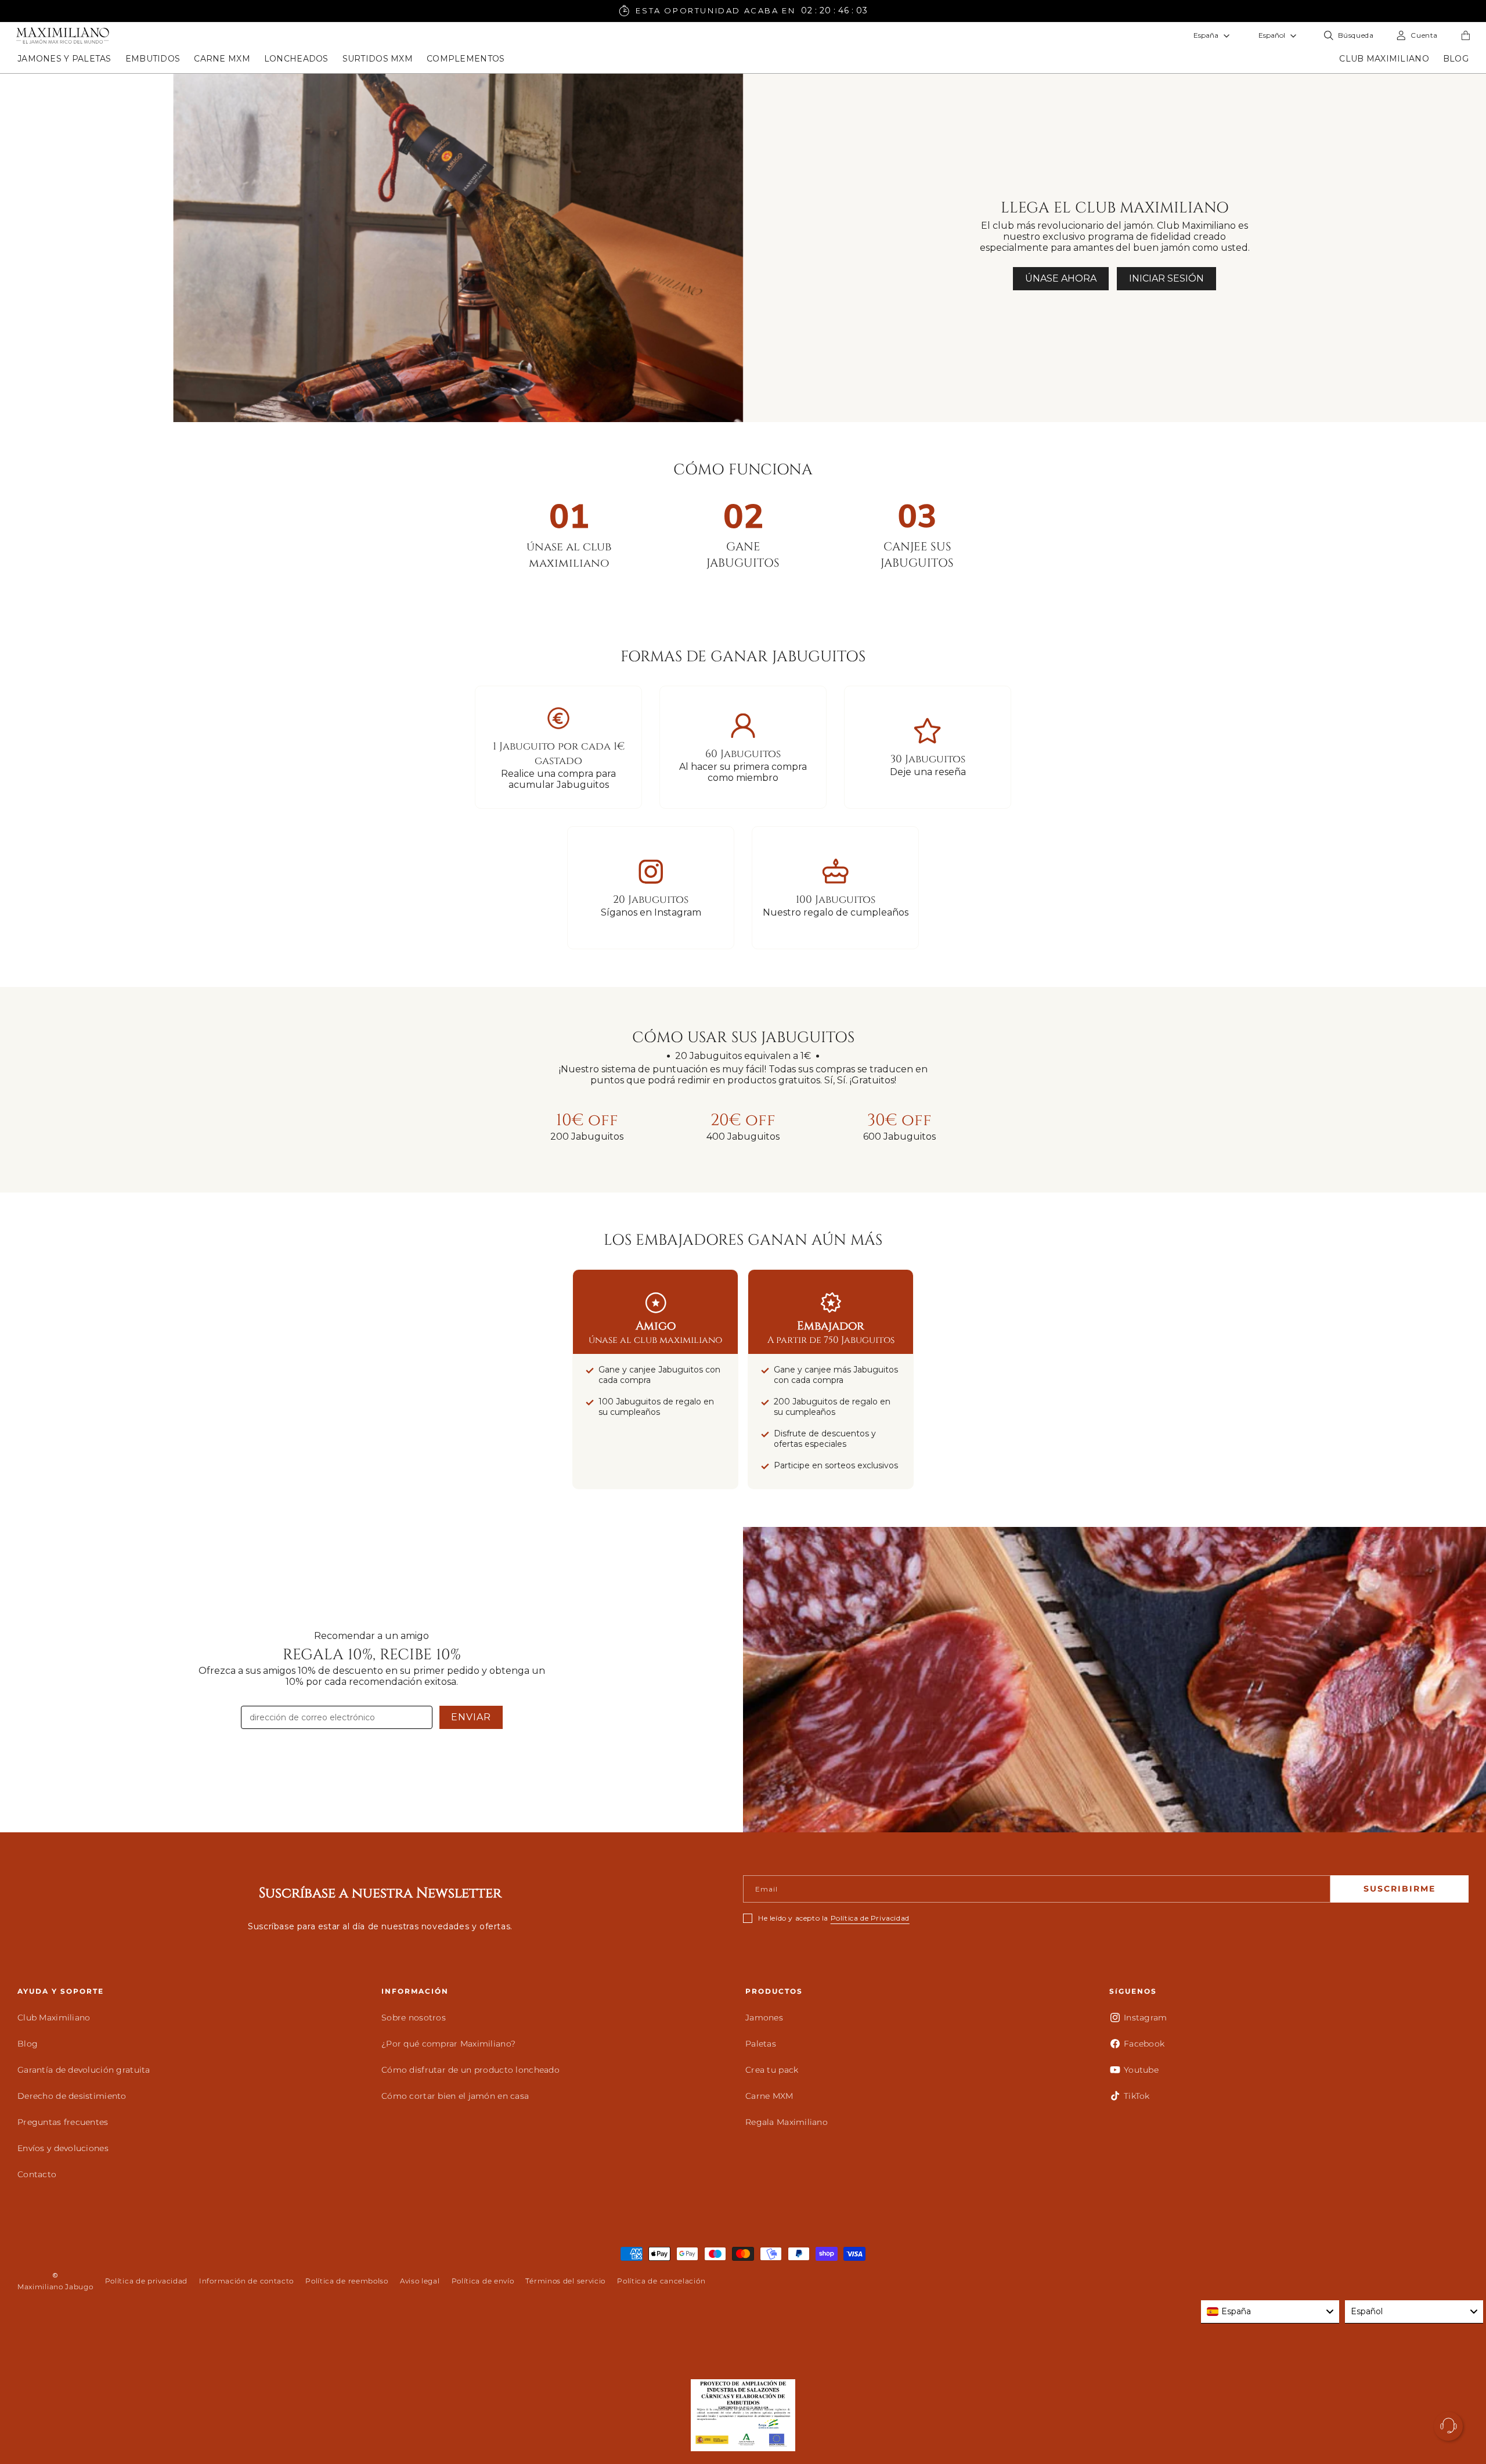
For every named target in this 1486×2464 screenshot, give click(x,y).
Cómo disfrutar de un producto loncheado (470, 2070)
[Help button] (1448, 2426)
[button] (64, 59)
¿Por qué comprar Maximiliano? (448, 2044)
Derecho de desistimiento (72, 2096)
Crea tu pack (772, 2070)
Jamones (764, 2018)
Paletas (761, 2044)
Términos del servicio (565, 2281)
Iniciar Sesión (1166, 278)
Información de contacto (246, 2281)
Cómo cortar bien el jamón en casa (455, 2096)
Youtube (1141, 2070)
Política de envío (483, 2281)
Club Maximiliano (54, 2018)
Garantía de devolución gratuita (84, 2070)
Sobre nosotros (414, 2018)
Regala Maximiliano (787, 2122)
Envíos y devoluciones (63, 2148)
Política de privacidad (146, 2281)
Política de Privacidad (870, 1918)
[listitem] (587, 1126)
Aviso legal (420, 2281)
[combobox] (1270, 2312)
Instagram (1146, 2018)
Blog (28, 2044)
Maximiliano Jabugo (55, 2287)
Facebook (1144, 2044)
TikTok (1137, 2096)
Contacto (37, 2174)
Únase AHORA (1061, 278)
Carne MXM (769, 2096)
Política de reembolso (347, 2281)
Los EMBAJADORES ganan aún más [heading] (743, 1240)
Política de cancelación (661, 2281)
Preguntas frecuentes (63, 2122)
